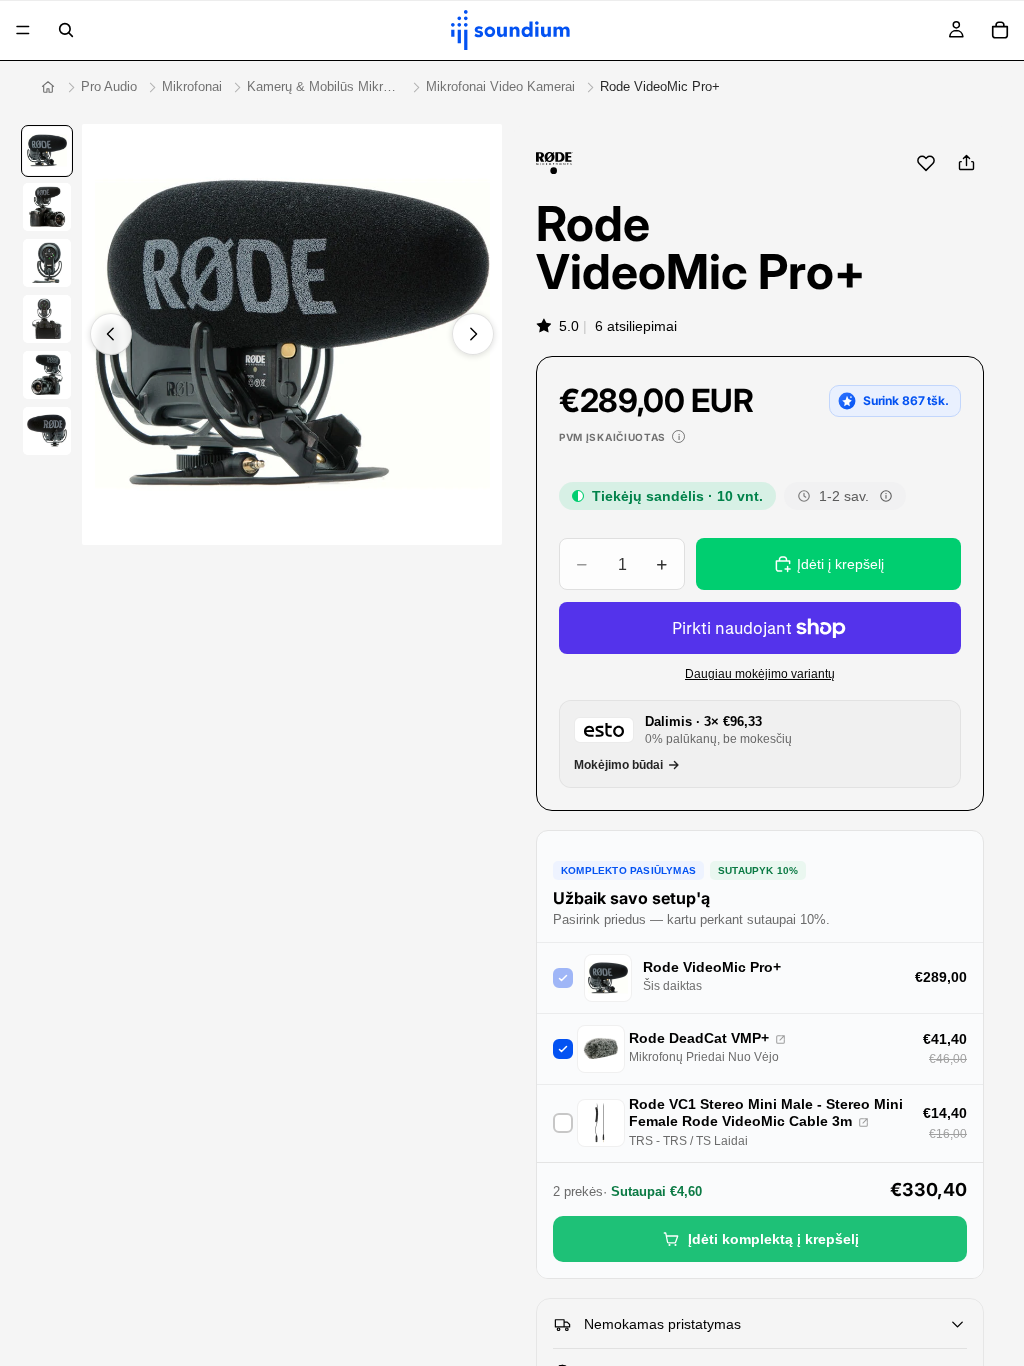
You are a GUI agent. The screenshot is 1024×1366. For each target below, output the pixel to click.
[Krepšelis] (1000, 30)
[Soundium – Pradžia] (48, 87)
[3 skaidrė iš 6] (47, 263)
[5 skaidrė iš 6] (47, 375)
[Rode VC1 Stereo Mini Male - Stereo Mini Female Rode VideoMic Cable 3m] (863, 1122)
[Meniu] (23, 30)
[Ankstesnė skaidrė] (111, 334)
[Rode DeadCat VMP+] (780, 1039)
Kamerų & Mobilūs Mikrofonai (324, 86)
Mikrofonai (192, 86)
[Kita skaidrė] (473, 334)
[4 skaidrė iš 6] (47, 319)
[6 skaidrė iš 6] (47, 431)
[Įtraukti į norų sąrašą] (926, 163)
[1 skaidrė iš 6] (47, 151)
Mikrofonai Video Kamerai (500, 86)
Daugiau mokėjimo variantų (760, 673)
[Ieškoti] (66, 30)
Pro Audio (109, 86)
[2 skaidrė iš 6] (47, 207)
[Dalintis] (966, 163)
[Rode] (554, 163)
